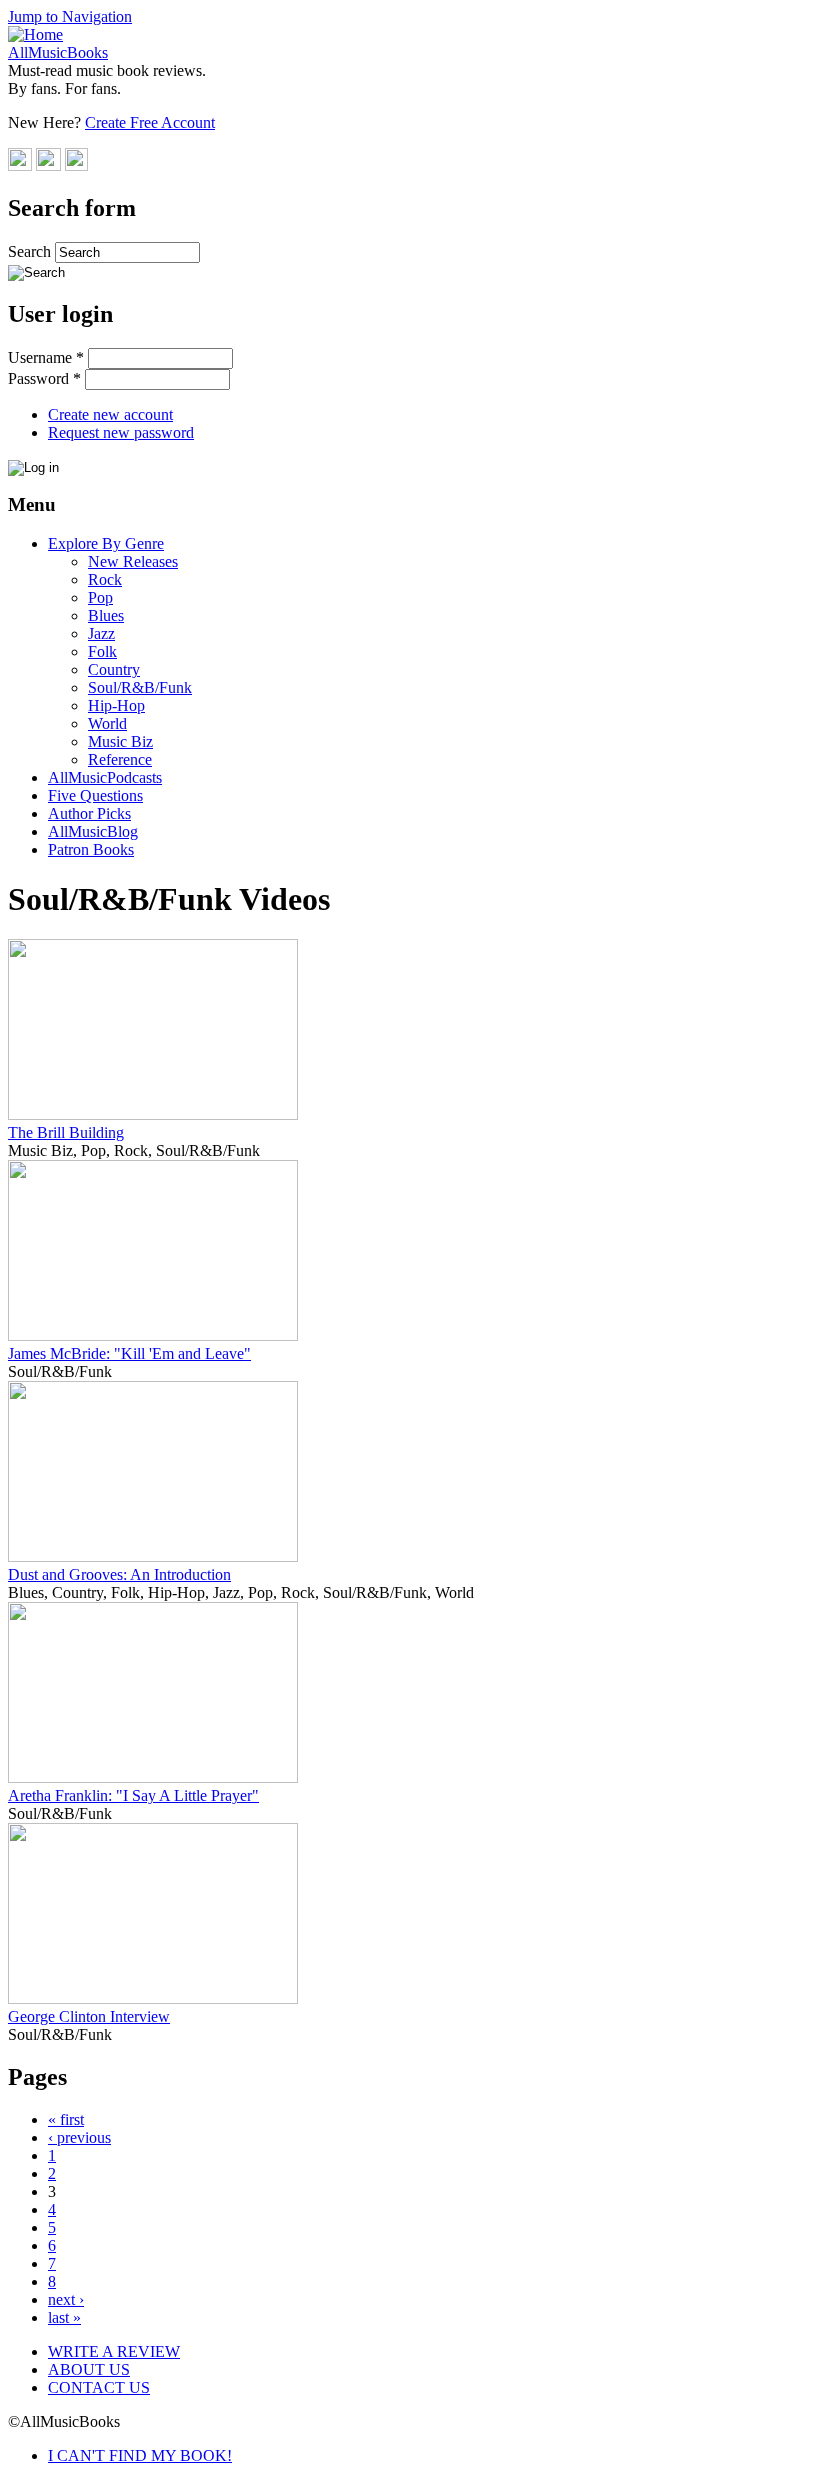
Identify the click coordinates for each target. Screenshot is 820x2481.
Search (31, 251)
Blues (106, 615)
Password (44, 378)
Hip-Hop (116, 705)
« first (66, 2119)
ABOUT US (89, 2369)
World (107, 723)
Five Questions (95, 795)
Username (46, 357)
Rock (105, 579)
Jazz (101, 633)
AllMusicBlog (93, 831)
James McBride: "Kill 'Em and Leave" (129, 1353)
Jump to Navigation (70, 16)
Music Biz (120, 741)
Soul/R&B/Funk (140, 687)
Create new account (110, 414)
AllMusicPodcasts (105, 777)
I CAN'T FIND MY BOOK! (140, 2455)
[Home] (35, 34)
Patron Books (91, 849)
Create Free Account (150, 122)
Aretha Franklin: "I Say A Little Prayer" (133, 1795)
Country (114, 669)
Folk (102, 651)
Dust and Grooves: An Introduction (119, 1574)
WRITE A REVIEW (114, 2351)
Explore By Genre (106, 543)
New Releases (133, 561)
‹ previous (79, 2137)
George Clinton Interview (89, 2016)
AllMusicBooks (58, 52)
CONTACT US (99, 2387)
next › (66, 2299)
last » (64, 2317)
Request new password (121, 432)
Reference (120, 759)
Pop (100, 597)
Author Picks (89, 813)
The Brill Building (66, 1132)
